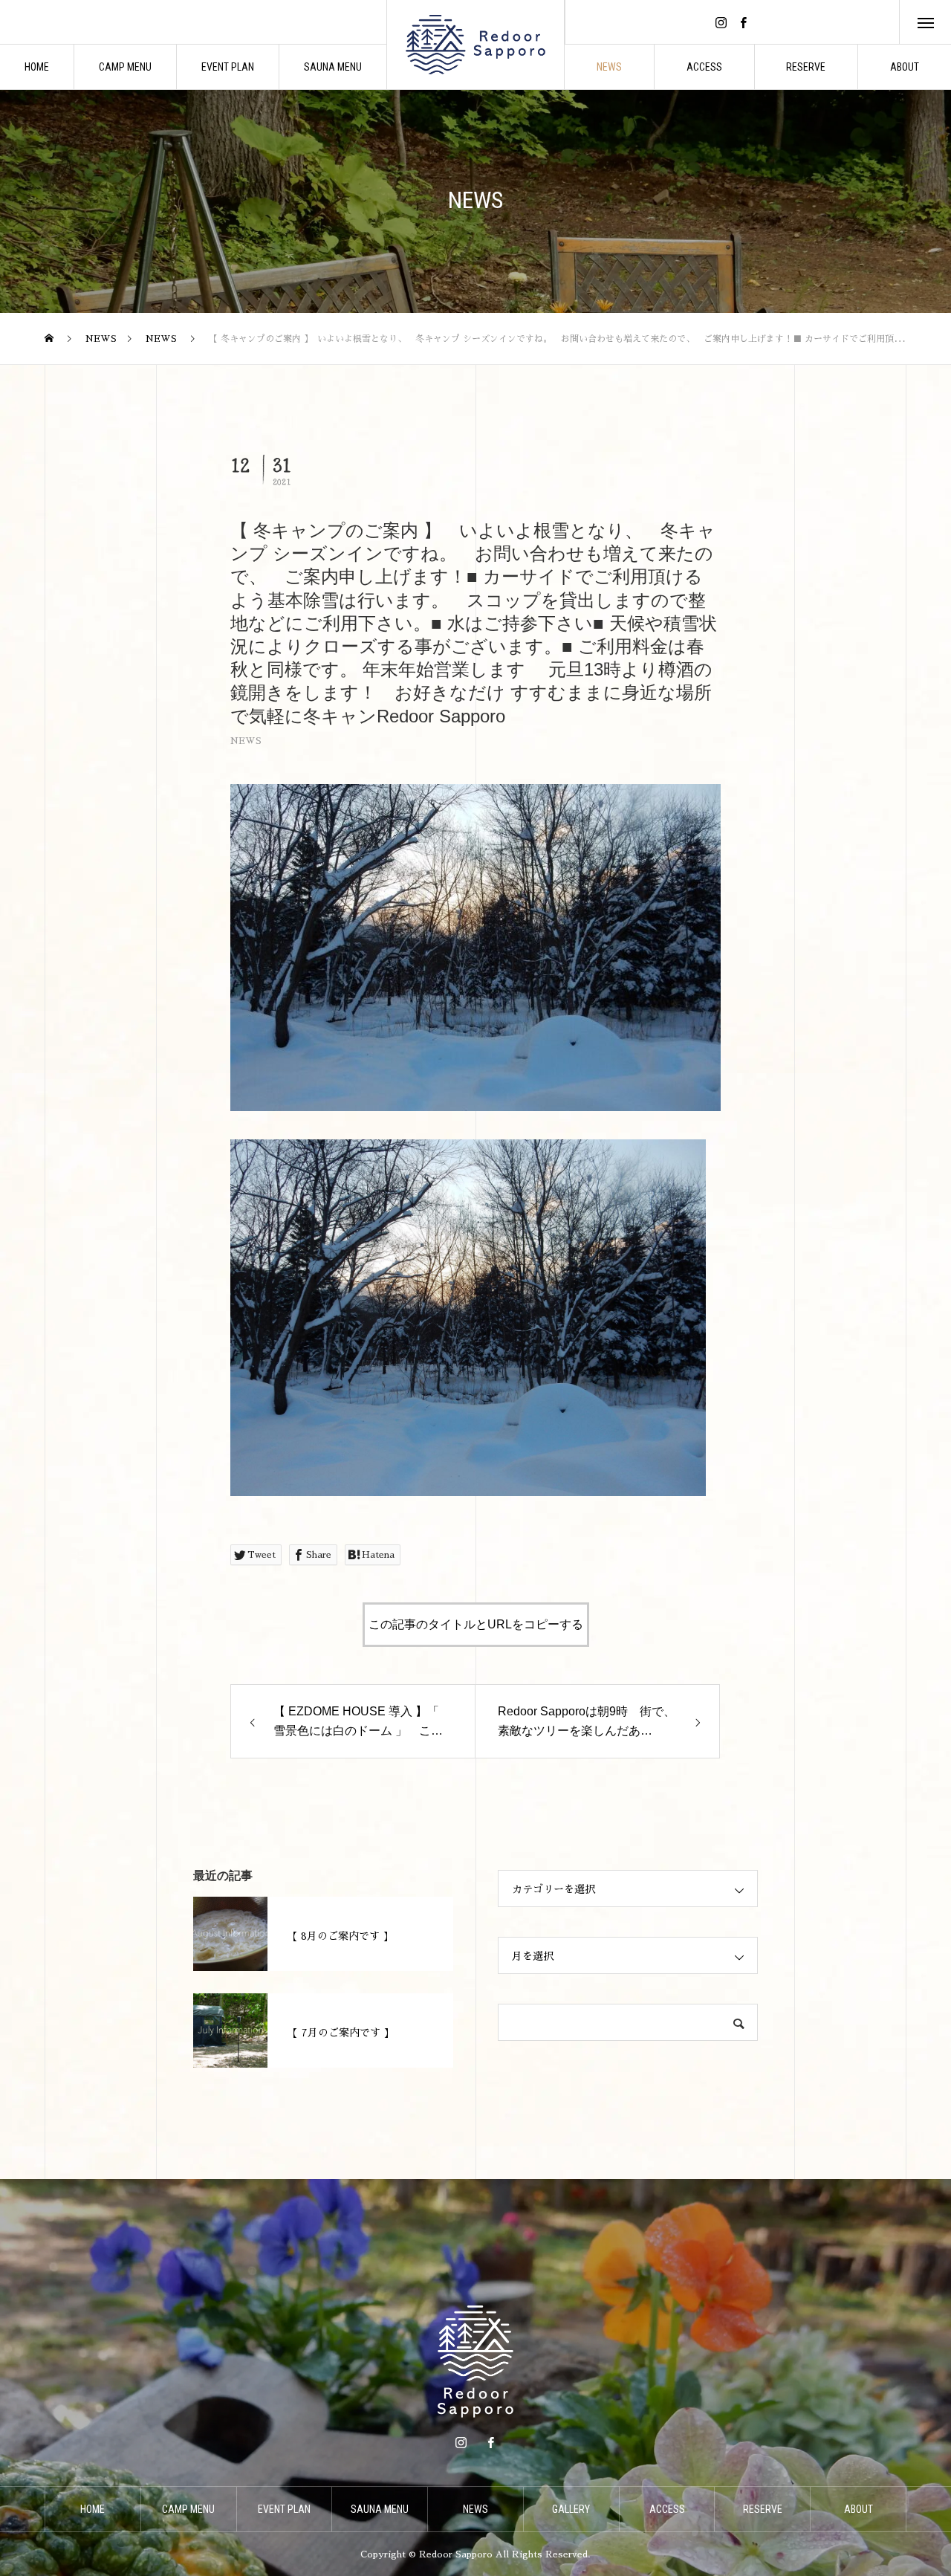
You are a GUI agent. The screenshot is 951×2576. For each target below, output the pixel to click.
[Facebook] (744, 22)
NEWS (246, 741)
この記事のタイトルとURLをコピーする (476, 1624)
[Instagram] (721, 22)
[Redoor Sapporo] (475, 45)
